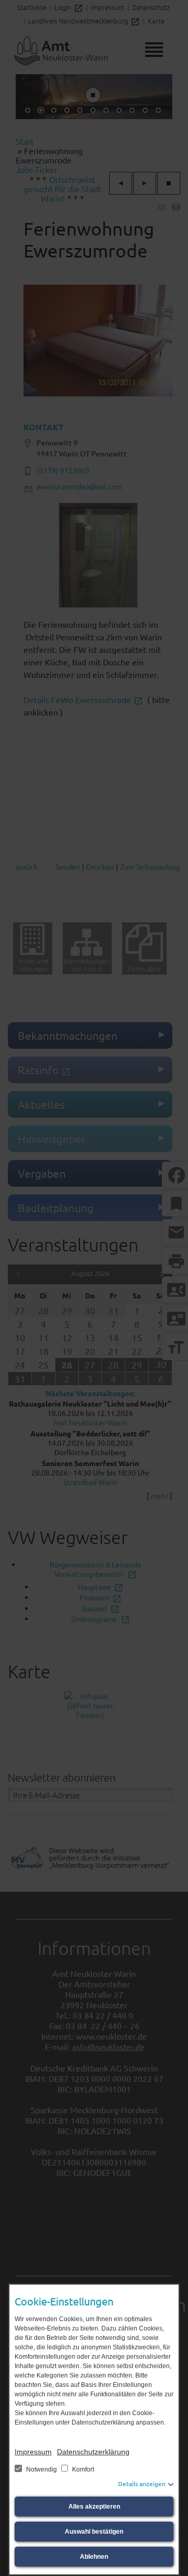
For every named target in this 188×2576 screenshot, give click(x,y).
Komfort (82, 2469)
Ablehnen (94, 2557)
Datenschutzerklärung (93, 2452)
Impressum (33, 2452)
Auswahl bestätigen (94, 2532)
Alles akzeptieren (94, 2507)
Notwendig (42, 2469)
